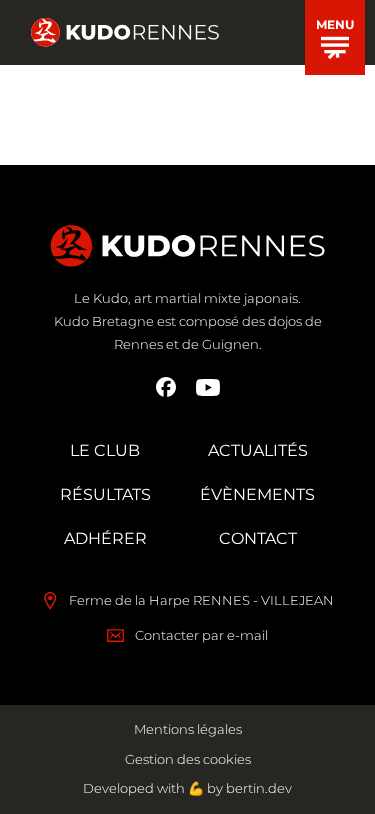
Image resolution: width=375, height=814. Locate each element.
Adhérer (105, 538)
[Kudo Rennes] (125, 33)
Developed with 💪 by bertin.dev (187, 788)
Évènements (257, 494)
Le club (105, 450)
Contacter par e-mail (201, 635)
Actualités (258, 450)
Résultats (105, 494)
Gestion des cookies (188, 759)
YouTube (208, 387)
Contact (258, 538)
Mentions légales (188, 729)
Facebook (166, 387)
